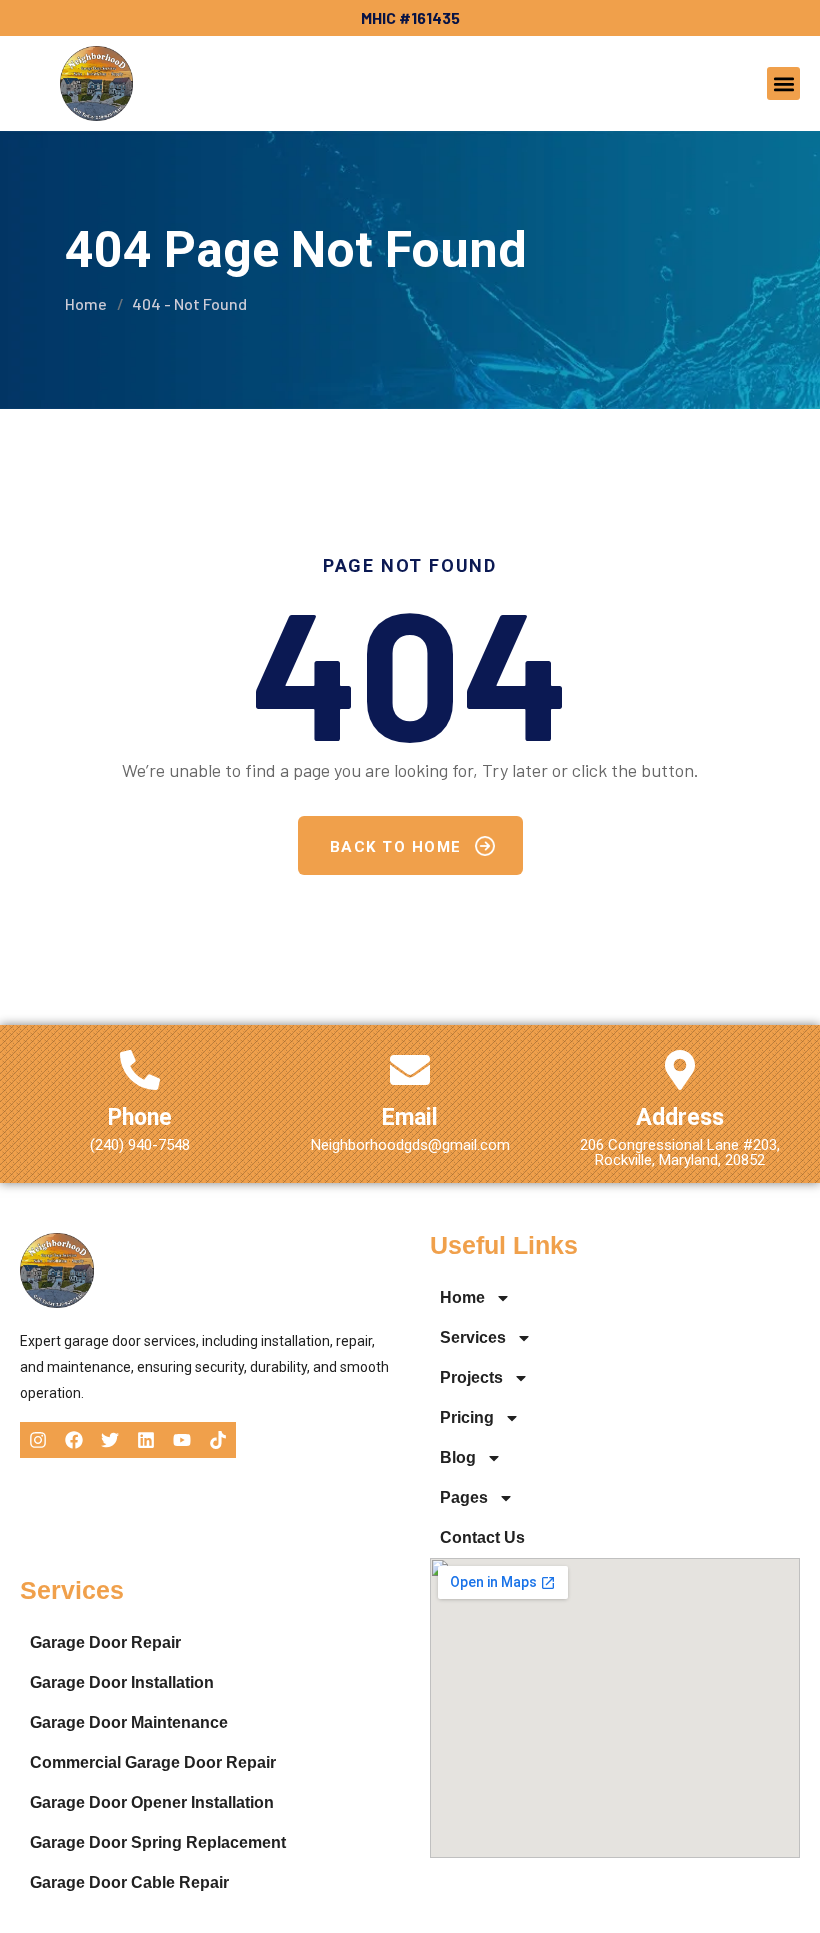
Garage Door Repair (105, 1642)
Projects (471, 1377)
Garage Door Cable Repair (129, 1882)
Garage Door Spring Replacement (158, 1842)
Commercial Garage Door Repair (153, 1762)
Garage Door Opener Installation (152, 1802)
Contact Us (482, 1537)
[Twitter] (110, 1440)
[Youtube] (182, 1440)
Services (473, 1337)
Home (86, 303)
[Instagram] (38, 1440)
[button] (783, 83)
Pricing (467, 1417)
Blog (458, 1457)
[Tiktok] (218, 1440)
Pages (464, 1497)
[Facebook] (74, 1440)
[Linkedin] (146, 1440)
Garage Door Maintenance (129, 1722)
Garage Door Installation (122, 1682)
